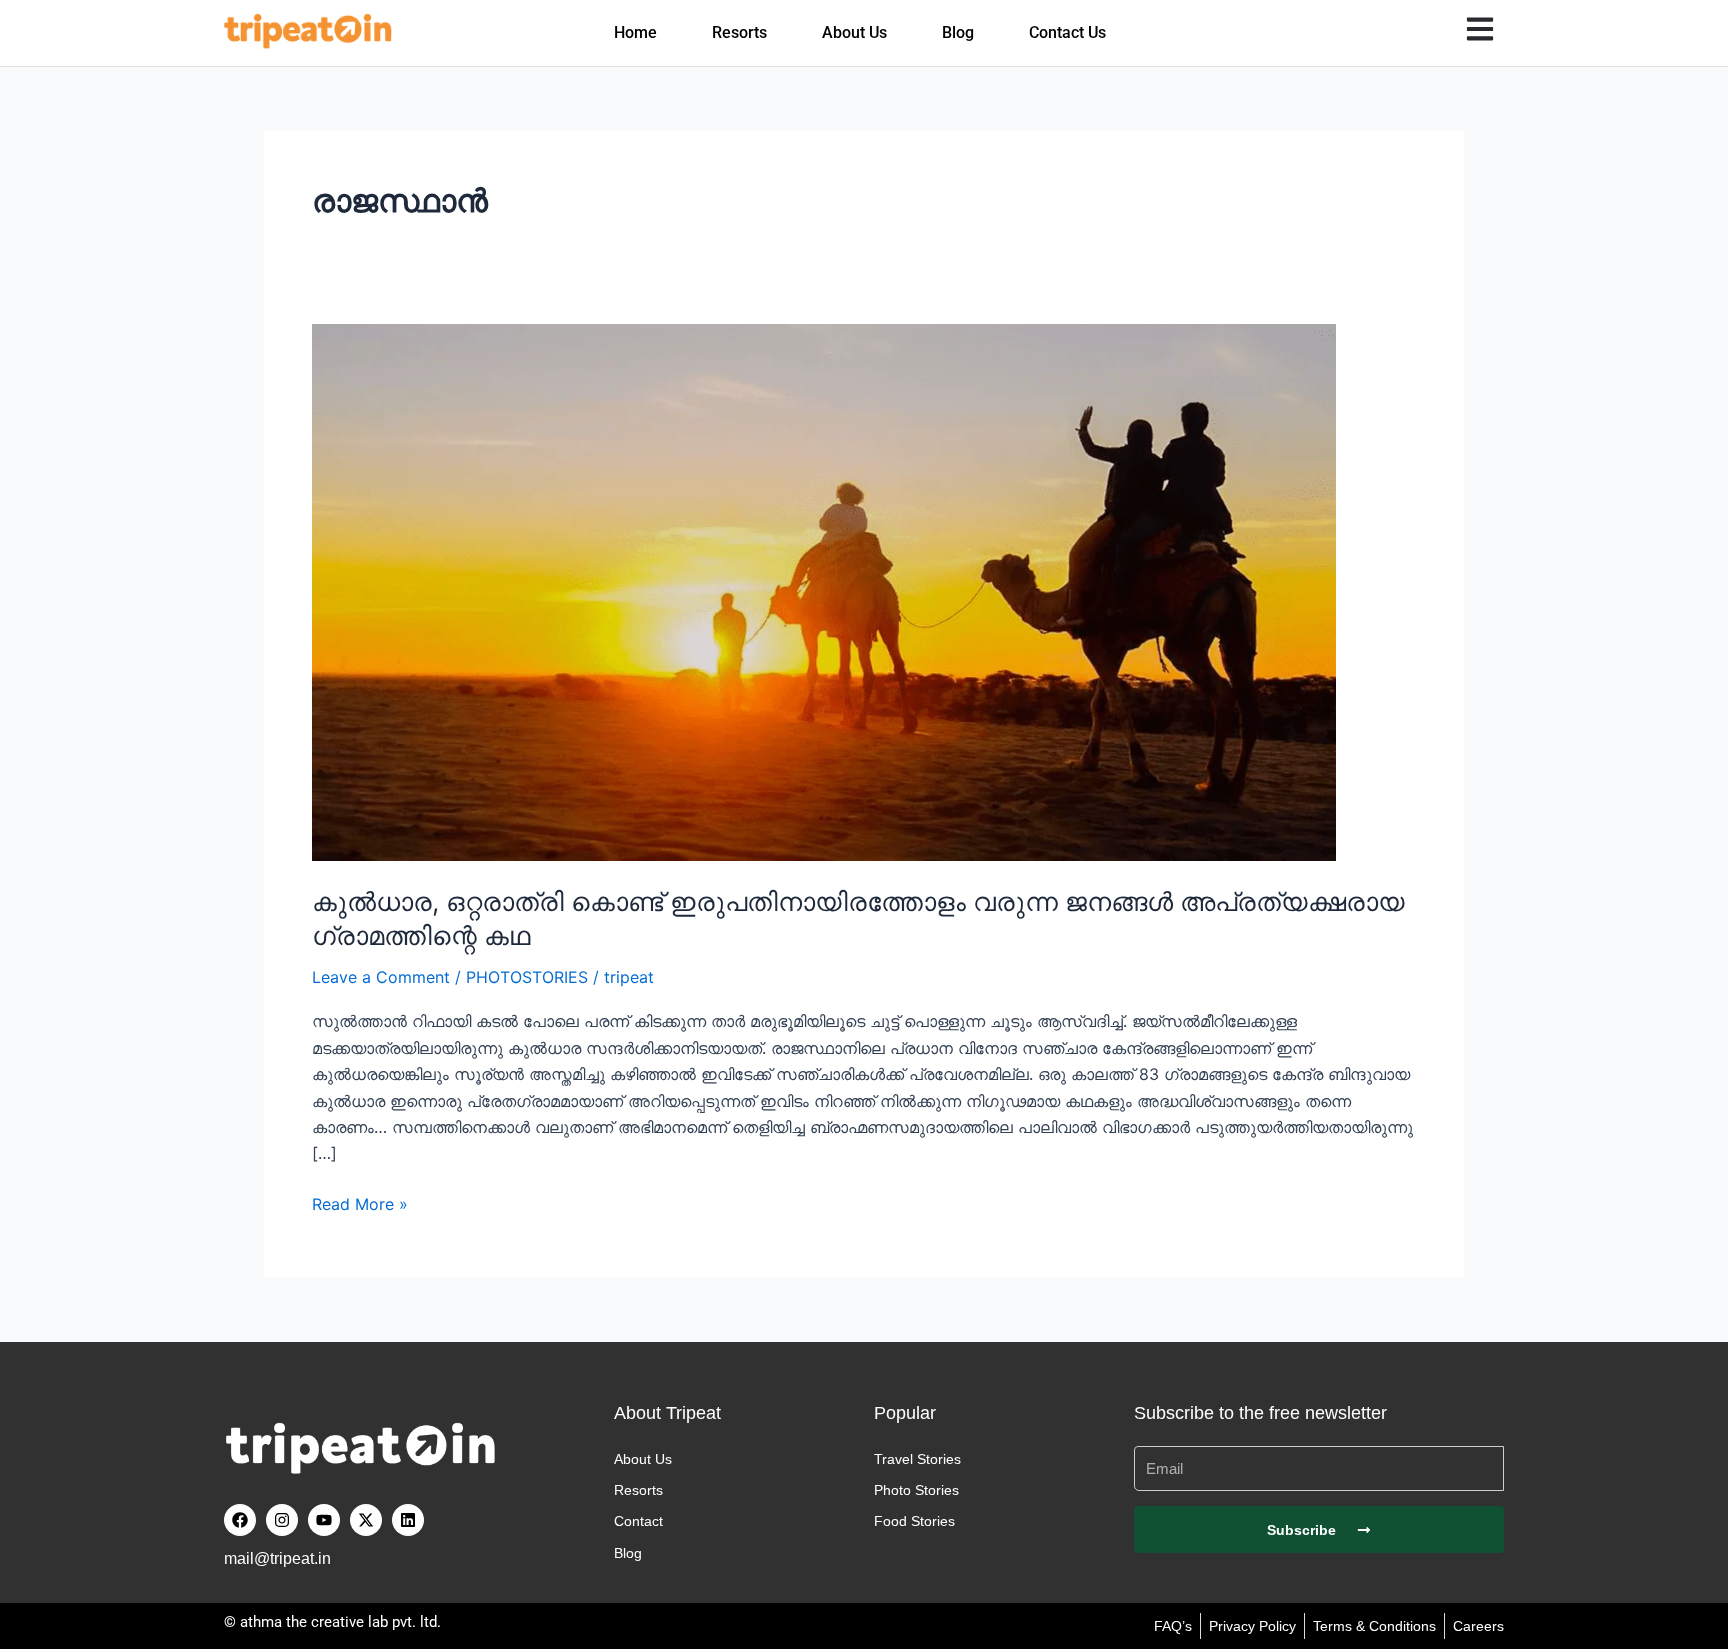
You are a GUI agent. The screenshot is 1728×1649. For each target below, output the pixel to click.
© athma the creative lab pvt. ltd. (332, 1622)
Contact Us (1067, 32)
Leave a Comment (381, 977)
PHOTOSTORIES (527, 977)
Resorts (739, 32)
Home (635, 32)
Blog (958, 32)
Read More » (360, 1202)
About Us (854, 32)
